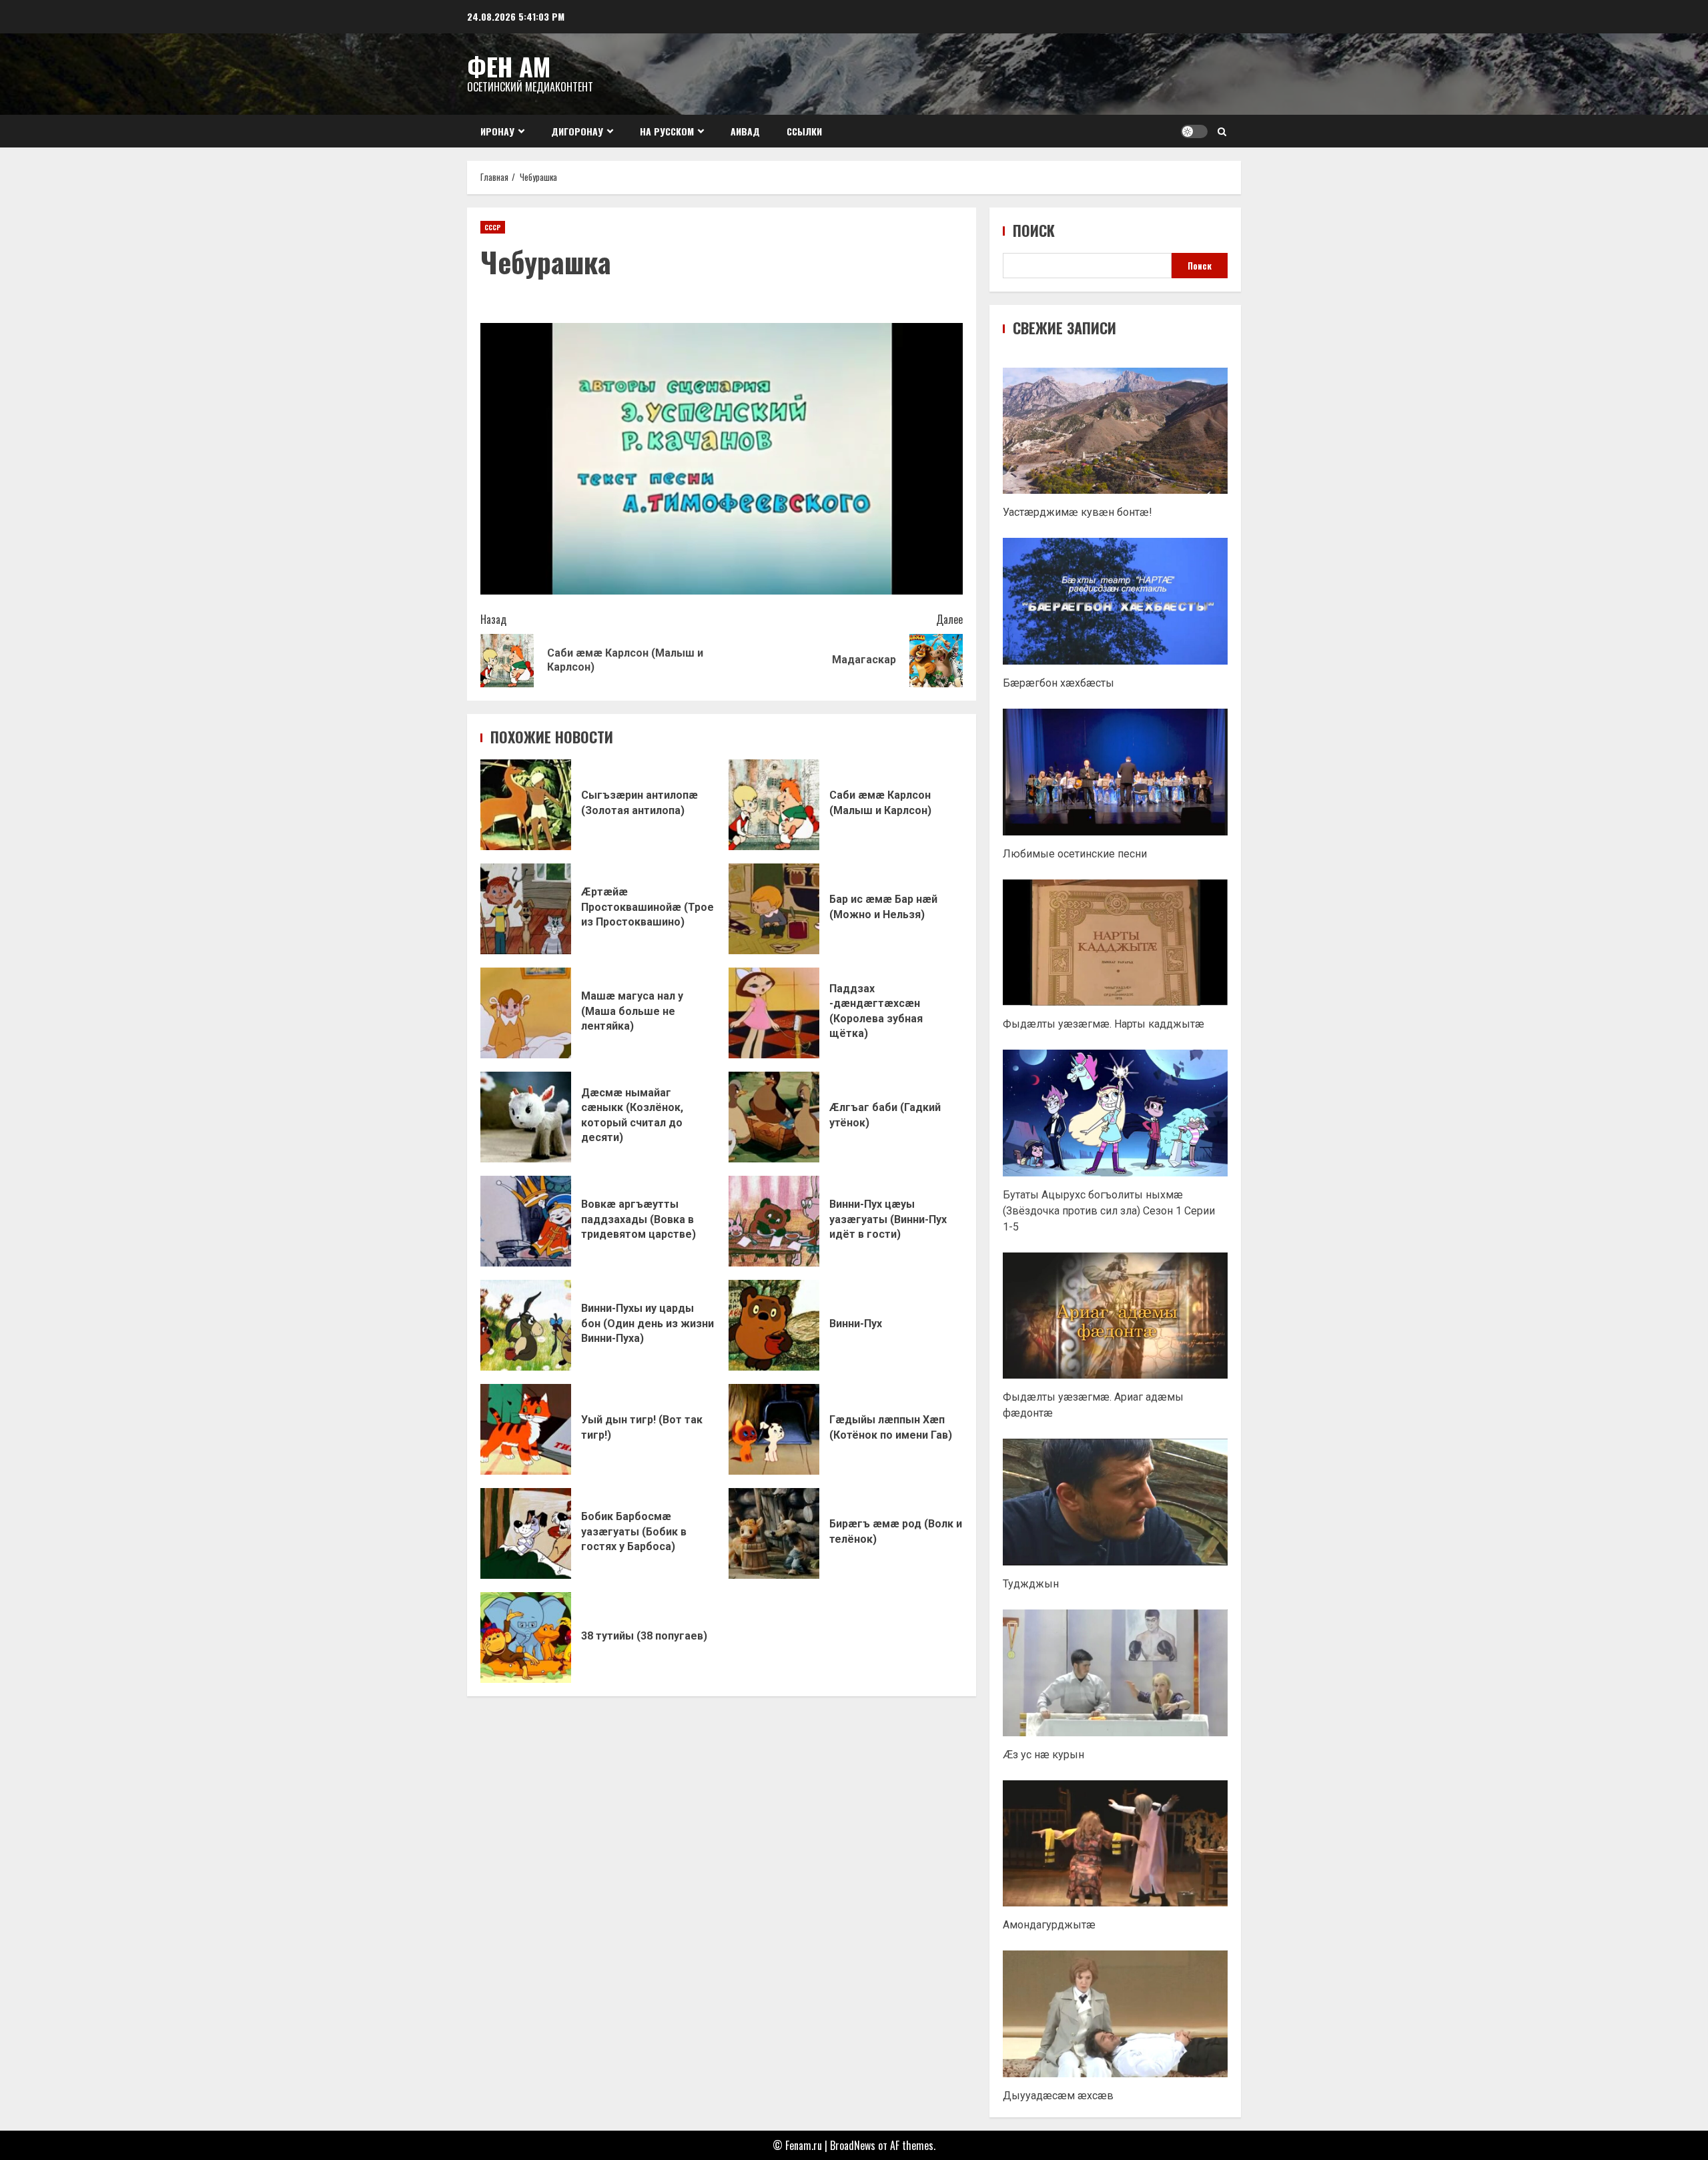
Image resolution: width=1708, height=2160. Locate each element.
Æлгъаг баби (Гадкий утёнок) (774, 1117)
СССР (493, 227)
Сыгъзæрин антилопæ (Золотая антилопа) (526, 805)
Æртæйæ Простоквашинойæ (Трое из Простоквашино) (526, 909)
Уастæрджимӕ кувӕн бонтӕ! (1078, 512)
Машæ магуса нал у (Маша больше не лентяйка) (526, 1013)
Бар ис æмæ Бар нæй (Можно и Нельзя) (774, 909)
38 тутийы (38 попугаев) (526, 1638)
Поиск (1034, 231)
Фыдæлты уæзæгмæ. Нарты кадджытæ (1104, 1024)
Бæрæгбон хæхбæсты (1058, 683)
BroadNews (853, 2145)
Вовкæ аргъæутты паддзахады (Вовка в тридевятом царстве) (526, 1221)
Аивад (745, 131)
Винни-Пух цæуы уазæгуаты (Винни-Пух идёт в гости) (774, 1221)
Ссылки (804, 131)
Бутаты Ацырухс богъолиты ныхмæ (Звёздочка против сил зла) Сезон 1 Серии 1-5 (1109, 1211)
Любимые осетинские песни (1075, 854)
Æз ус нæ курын (1043, 1755)
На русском (667, 131)
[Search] (1222, 131)
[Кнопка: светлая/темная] (1194, 131)
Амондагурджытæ (1049, 1925)
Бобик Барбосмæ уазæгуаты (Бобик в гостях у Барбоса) (526, 1533)
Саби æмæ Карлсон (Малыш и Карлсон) (774, 805)
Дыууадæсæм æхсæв (1058, 2096)
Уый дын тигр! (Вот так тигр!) (526, 1429)
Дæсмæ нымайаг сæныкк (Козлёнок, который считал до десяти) (526, 1117)
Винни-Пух (774, 1325)
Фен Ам (509, 66)
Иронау (497, 131)
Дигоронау (577, 131)
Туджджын (1031, 1584)
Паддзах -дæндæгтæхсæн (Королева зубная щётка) (774, 1013)
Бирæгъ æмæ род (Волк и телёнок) (774, 1533)
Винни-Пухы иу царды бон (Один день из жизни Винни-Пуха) (526, 1325)
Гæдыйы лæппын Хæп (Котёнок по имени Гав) (774, 1429)
